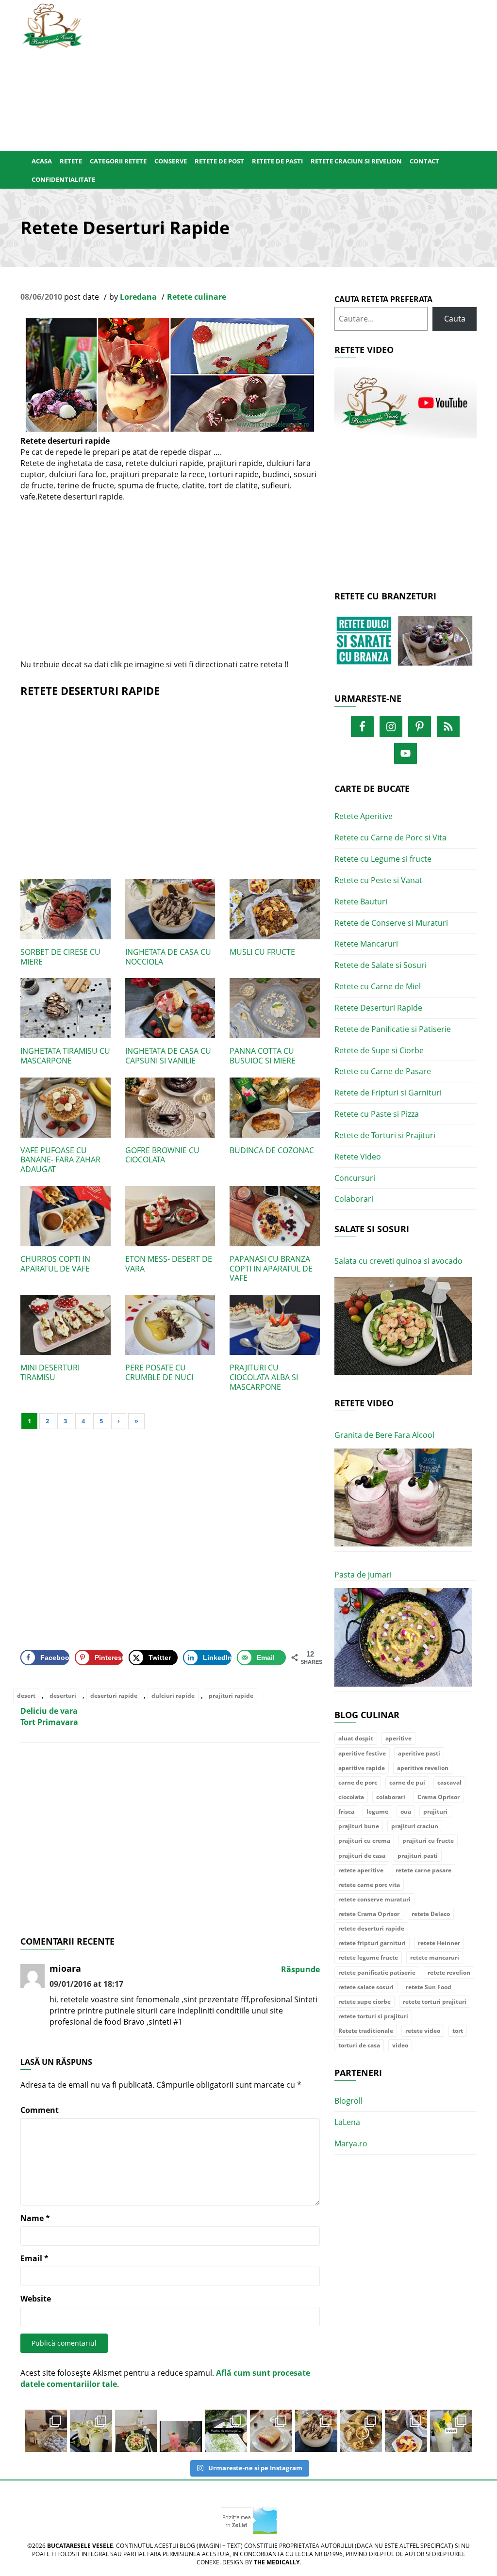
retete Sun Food (429, 1987)
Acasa (42, 161)
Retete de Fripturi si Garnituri (388, 1093)
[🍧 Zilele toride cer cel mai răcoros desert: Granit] (451, 2431)
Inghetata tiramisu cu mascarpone (65, 1056)
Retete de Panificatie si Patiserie (393, 1029)
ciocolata (351, 1797)
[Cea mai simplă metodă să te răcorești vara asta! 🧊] (181, 2431)
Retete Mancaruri (366, 944)
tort (458, 2031)
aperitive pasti (419, 1753)
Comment (40, 2110)
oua (406, 1811)
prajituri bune (359, 1826)
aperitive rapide (362, 1768)
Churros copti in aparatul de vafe (55, 1264)
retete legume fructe (368, 1957)
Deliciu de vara (49, 1711)
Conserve (171, 161)
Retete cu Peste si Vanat (378, 880)
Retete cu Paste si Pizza (377, 1114)
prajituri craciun (415, 1826)
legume (377, 1811)
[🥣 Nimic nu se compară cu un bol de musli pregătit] (406, 2431)
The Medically (277, 2562)
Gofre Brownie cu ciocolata (162, 1155)
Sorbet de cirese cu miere (60, 957)
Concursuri (355, 1178)
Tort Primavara (49, 1722)
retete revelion (449, 1972)
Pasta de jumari (363, 1575)
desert (26, 1696)
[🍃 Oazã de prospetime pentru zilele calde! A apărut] (91, 2431)
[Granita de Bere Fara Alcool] (403, 1498)
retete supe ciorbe (364, 2002)
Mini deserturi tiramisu (50, 1372)
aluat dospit (356, 1738)
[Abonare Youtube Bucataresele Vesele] (406, 402)
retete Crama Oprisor (369, 1914)
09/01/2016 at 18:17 (86, 1984)
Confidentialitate (63, 179)
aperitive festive (362, 1753)
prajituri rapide (231, 1696)
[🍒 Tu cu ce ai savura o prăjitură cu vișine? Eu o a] (271, 2431)
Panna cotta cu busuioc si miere (263, 1056)
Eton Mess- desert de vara (169, 1264)
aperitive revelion (423, 1768)
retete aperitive (361, 1870)
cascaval (449, 1782)
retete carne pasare (423, 1870)
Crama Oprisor (439, 1797)
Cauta (455, 319)
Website (36, 2299)
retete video (423, 2031)
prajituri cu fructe (428, 1841)
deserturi (63, 1696)
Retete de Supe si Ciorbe (379, 1050)
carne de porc (358, 1782)
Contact (424, 161)
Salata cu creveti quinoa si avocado (398, 1261)
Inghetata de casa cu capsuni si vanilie (168, 1056)
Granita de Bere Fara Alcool (384, 1435)
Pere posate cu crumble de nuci (159, 1372)
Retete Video (358, 1157)
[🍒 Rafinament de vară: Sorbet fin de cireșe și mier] (46, 2431)
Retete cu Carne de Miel (378, 986)
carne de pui (407, 1782)
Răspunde (300, 1969)
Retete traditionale (366, 2031)
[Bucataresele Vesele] (52, 25)
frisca (346, 1811)
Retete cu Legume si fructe (383, 859)
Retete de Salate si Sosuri (381, 965)
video (400, 2045)
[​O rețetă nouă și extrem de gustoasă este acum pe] (361, 2431)
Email (34, 2258)
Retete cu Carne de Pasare (383, 1071)
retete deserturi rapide (371, 1928)
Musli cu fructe (262, 952)
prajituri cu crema (364, 1841)
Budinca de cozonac (272, 1150)
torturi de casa (359, 2045)
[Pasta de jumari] (403, 1637)
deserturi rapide (114, 1696)
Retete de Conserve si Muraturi (391, 923)
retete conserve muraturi (374, 1899)
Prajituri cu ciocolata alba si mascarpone (264, 1377)
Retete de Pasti (277, 161)
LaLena (347, 2122)
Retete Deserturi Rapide (378, 1008)
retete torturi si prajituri (373, 2016)
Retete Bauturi (361, 902)
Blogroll (348, 2101)
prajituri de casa (362, 1856)
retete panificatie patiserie (377, 1972)
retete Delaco (431, 1914)
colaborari (391, 1797)
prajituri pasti (418, 1856)
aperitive (398, 1738)
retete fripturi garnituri (372, 1943)
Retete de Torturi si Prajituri (385, 1135)
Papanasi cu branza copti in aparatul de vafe (271, 1269)
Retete (71, 161)
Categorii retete (118, 161)
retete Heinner (439, 1943)
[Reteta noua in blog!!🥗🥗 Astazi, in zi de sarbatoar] (136, 2431)
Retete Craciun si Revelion (356, 161)
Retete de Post (219, 161)
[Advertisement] (288, 73)
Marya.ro (351, 2143)
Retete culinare (197, 297)
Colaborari (354, 1199)
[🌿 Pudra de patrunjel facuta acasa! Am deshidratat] (226, 2431)
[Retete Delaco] (406, 647)
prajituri (435, 1811)
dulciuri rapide (173, 1696)
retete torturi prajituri (435, 2002)
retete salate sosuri (366, 1987)
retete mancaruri (435, 1957)
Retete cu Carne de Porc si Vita (390, 837)
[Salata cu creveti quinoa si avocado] (403, 1326)
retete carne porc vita (369, 1885)
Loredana (138, 297)
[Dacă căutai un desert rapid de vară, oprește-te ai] (316, 2431)
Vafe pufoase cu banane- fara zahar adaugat (60, 1160)
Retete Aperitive (364, 816)
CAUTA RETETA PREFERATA (383, 299)
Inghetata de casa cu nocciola (168, 957)
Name (35, 2218)
